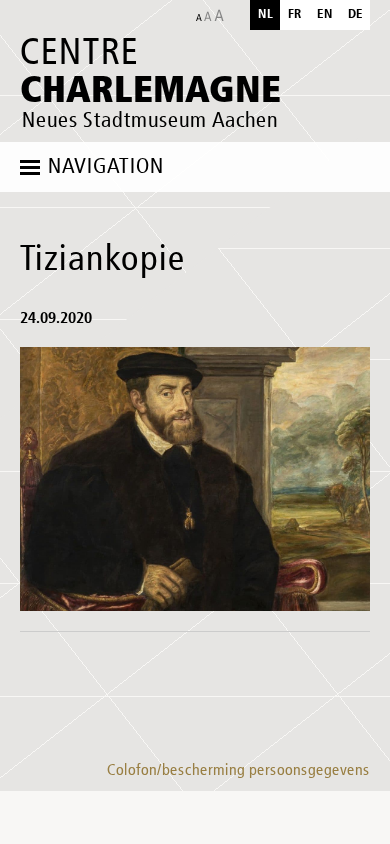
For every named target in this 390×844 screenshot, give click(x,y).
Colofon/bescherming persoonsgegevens (238, 771)
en (325, 14)
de (355, 14)
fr (295, 14)
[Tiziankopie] (195, 479)
